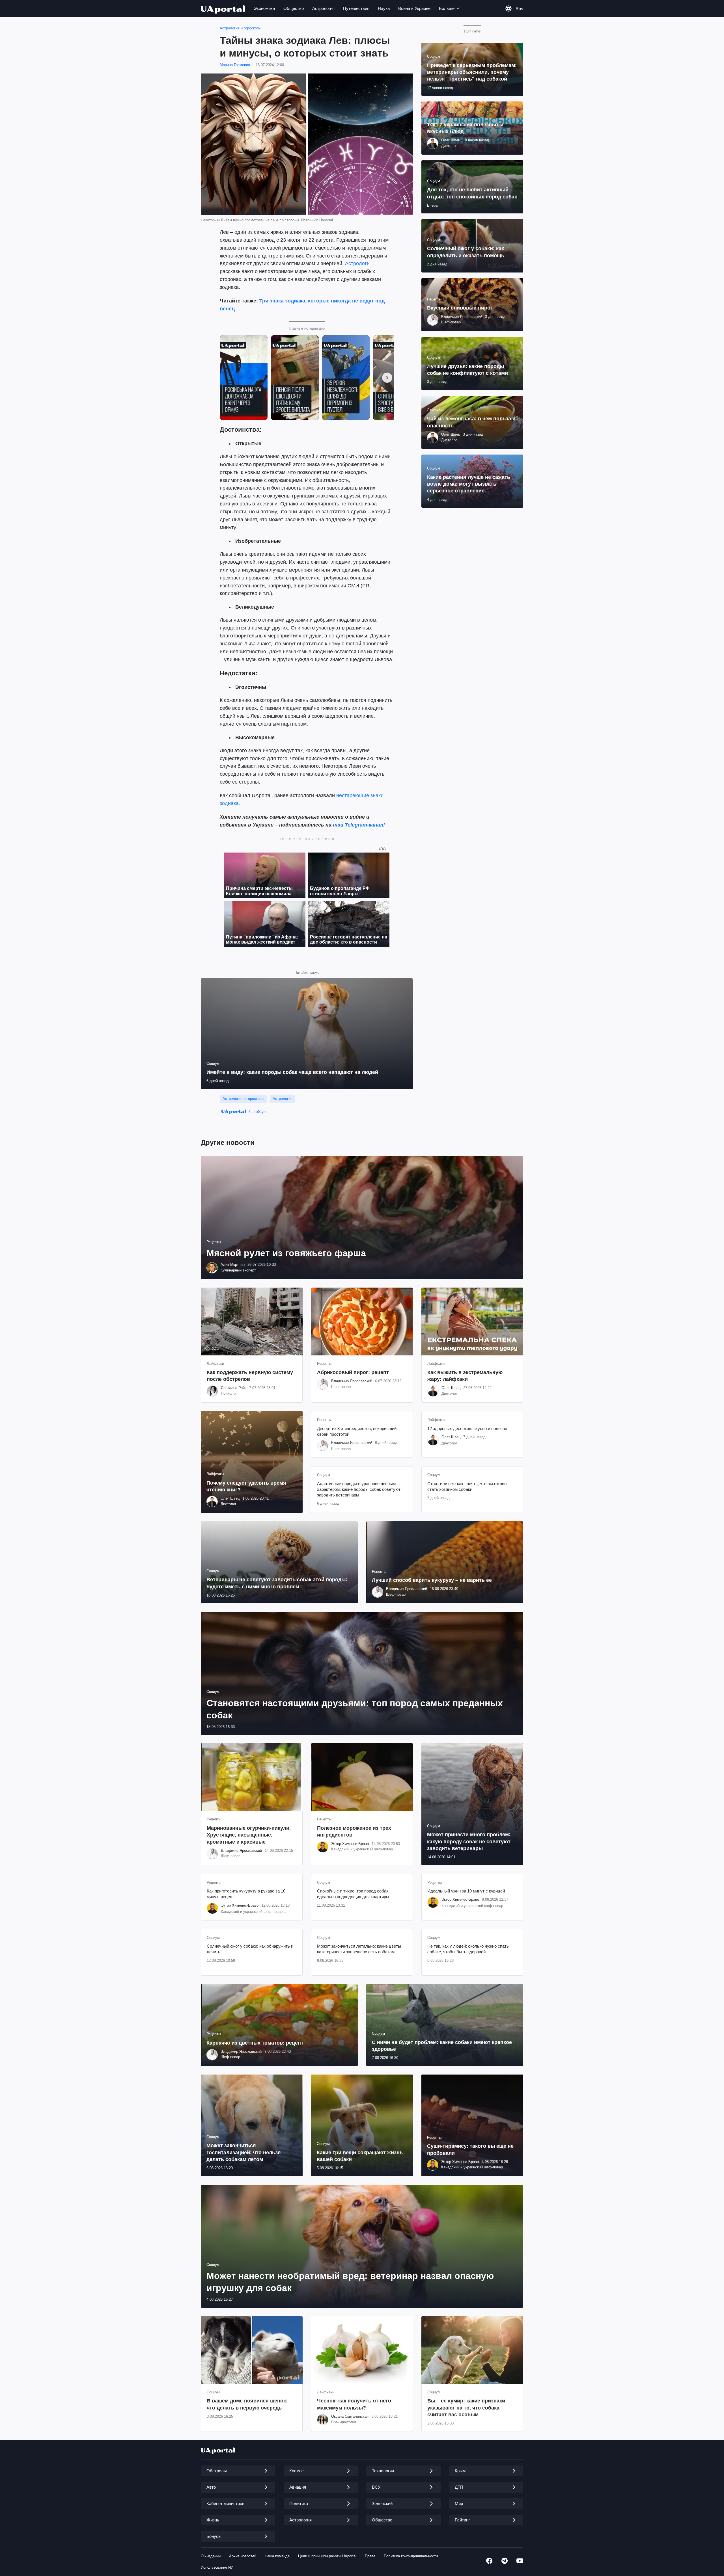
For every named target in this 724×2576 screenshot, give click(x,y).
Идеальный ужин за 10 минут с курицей (466, 1891)
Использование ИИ (217, 2567)
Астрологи (357, 263)
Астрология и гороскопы (241, 28)
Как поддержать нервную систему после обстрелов (250, 1376)
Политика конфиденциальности (411, 2556)
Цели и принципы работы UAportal (327, 2556)
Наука (384, 8)
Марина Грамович (235, 65)
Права (370, 2556)
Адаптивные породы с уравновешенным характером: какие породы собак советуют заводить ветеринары (359, 1489)
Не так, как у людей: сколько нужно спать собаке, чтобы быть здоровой (468, 1949)
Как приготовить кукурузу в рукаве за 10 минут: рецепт (246, 1894)
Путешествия (356, 8)
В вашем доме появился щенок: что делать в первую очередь (247, 2404)
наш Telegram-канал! (359, 825)
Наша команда (277, 2556)
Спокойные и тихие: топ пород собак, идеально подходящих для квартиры (353, 1894)
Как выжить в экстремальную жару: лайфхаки (465, 1376)
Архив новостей (243, 2556)
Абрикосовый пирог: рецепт (353, 1372)
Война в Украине (414, 8)
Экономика (264, 8)
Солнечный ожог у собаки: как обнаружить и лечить (250, 1949)
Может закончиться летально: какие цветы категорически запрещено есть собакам (359, 1949)
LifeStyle (259, 1111)
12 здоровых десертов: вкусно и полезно (467, 1428)
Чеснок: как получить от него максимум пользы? (354, 2404)
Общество (294, 8)
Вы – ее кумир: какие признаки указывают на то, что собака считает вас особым (466, 2408)
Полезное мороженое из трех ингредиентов (354, 1831)
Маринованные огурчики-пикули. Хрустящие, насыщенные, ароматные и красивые (249, 1835)
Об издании (211, 2556)
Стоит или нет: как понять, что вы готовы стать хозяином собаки (467, 1486)
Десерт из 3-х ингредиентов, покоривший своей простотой (357, 1431)
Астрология (323, 8)
